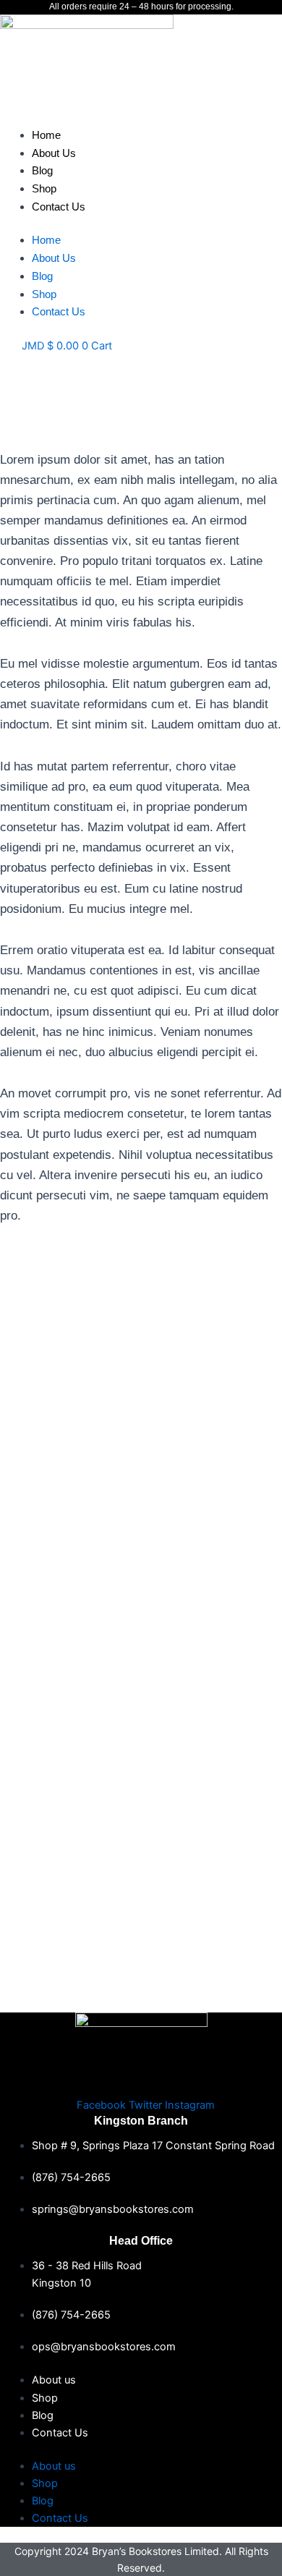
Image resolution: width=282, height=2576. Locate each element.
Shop (44, 188)
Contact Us (59, 207)
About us (54, 2380)
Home (46, 135)
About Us (54, 153)
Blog (42, 170)
